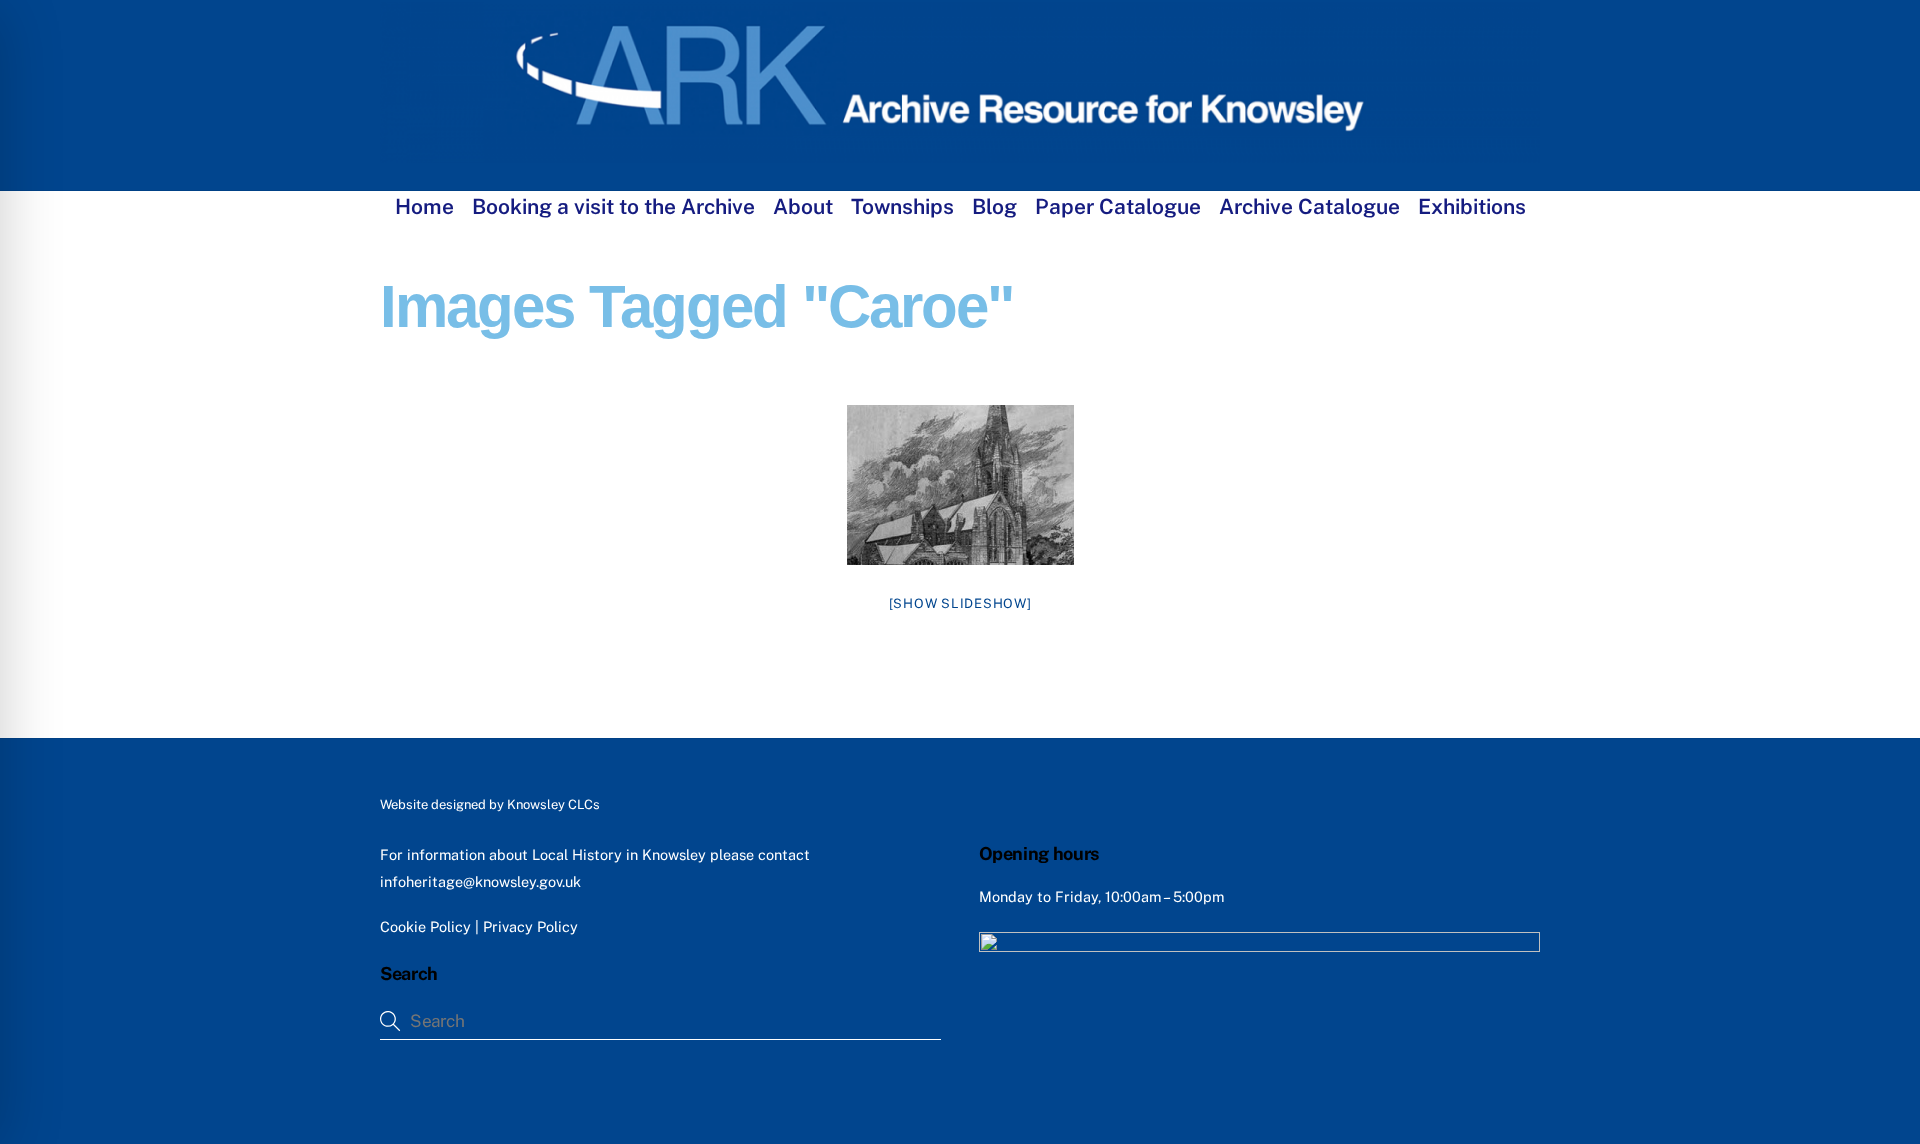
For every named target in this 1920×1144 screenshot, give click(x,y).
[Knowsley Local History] (960, 153)
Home (424, 206)
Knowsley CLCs (553, 804)
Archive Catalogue (1309, 206)
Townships (902, 206)
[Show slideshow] (960, 603)
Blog (994, 206)
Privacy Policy (530, 926)
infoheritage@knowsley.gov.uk (480, 881)
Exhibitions (1472, 206)
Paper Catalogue (1118, 206)
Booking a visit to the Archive (613, 206)
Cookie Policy (425, 926)
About (803, 206)
